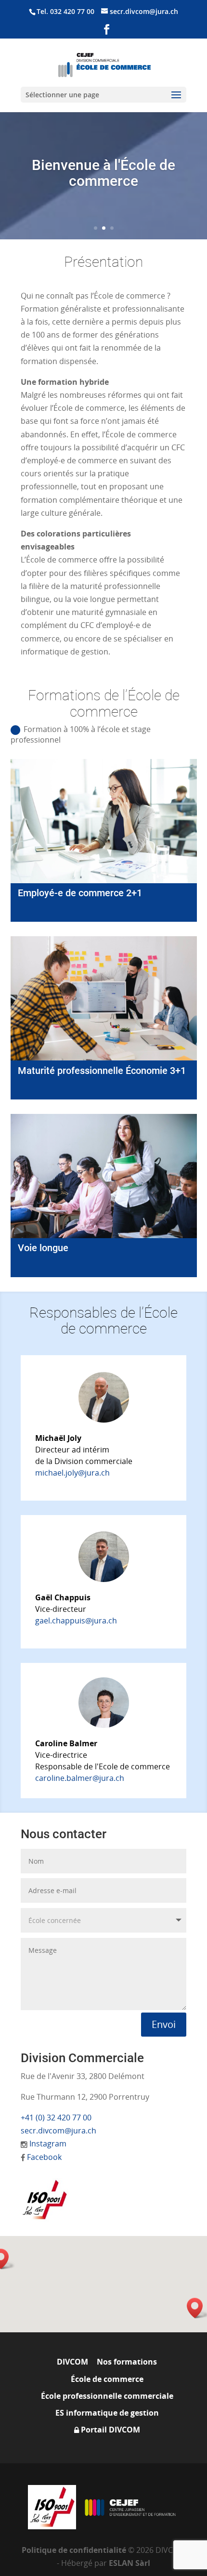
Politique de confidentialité (75, 2550)
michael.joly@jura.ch (72, 1473)
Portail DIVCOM (110, 2430)
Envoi (164, 2024)
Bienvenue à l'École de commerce (103, 173)
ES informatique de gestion (107, 2413)
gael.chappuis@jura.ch (76, 1621)
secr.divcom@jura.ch (58, 2131)
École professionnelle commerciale (107, 2396)
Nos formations (127, 2362)
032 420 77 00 (72, 11)
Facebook (44, 2157)
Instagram (48, 2144)
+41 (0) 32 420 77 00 (56, 2118)
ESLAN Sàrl (129, 2563)
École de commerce (107, 2379)
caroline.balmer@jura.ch (80, 1778)
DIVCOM (72, 2362)
